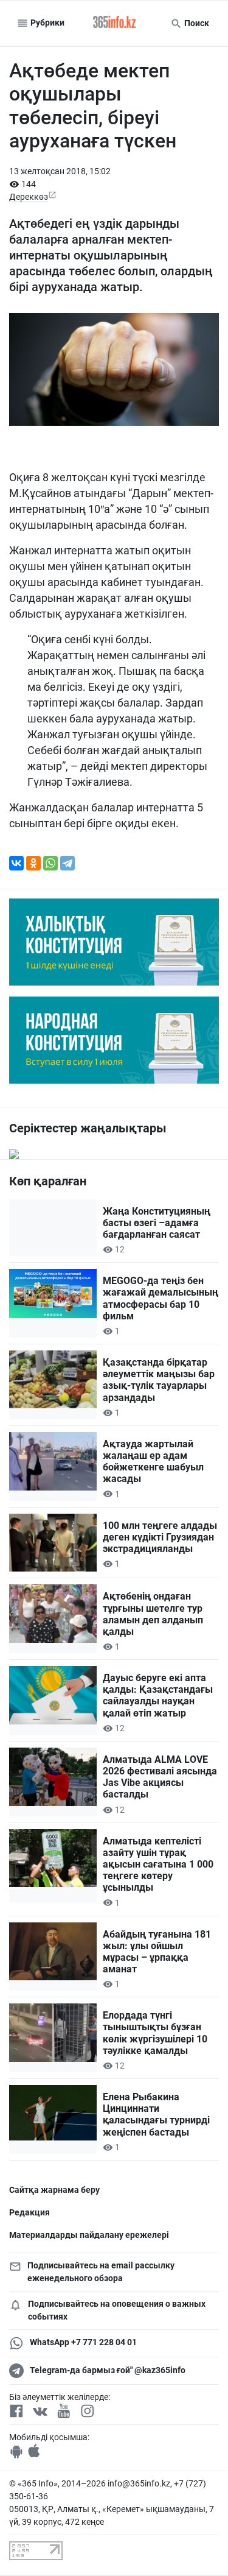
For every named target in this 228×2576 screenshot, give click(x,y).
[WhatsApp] (50, 863)
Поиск (196, 23)
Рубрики (47, 23)
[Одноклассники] (33, 863)
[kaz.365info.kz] (114, 23)
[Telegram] (67, 863)
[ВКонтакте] (16, 863)
